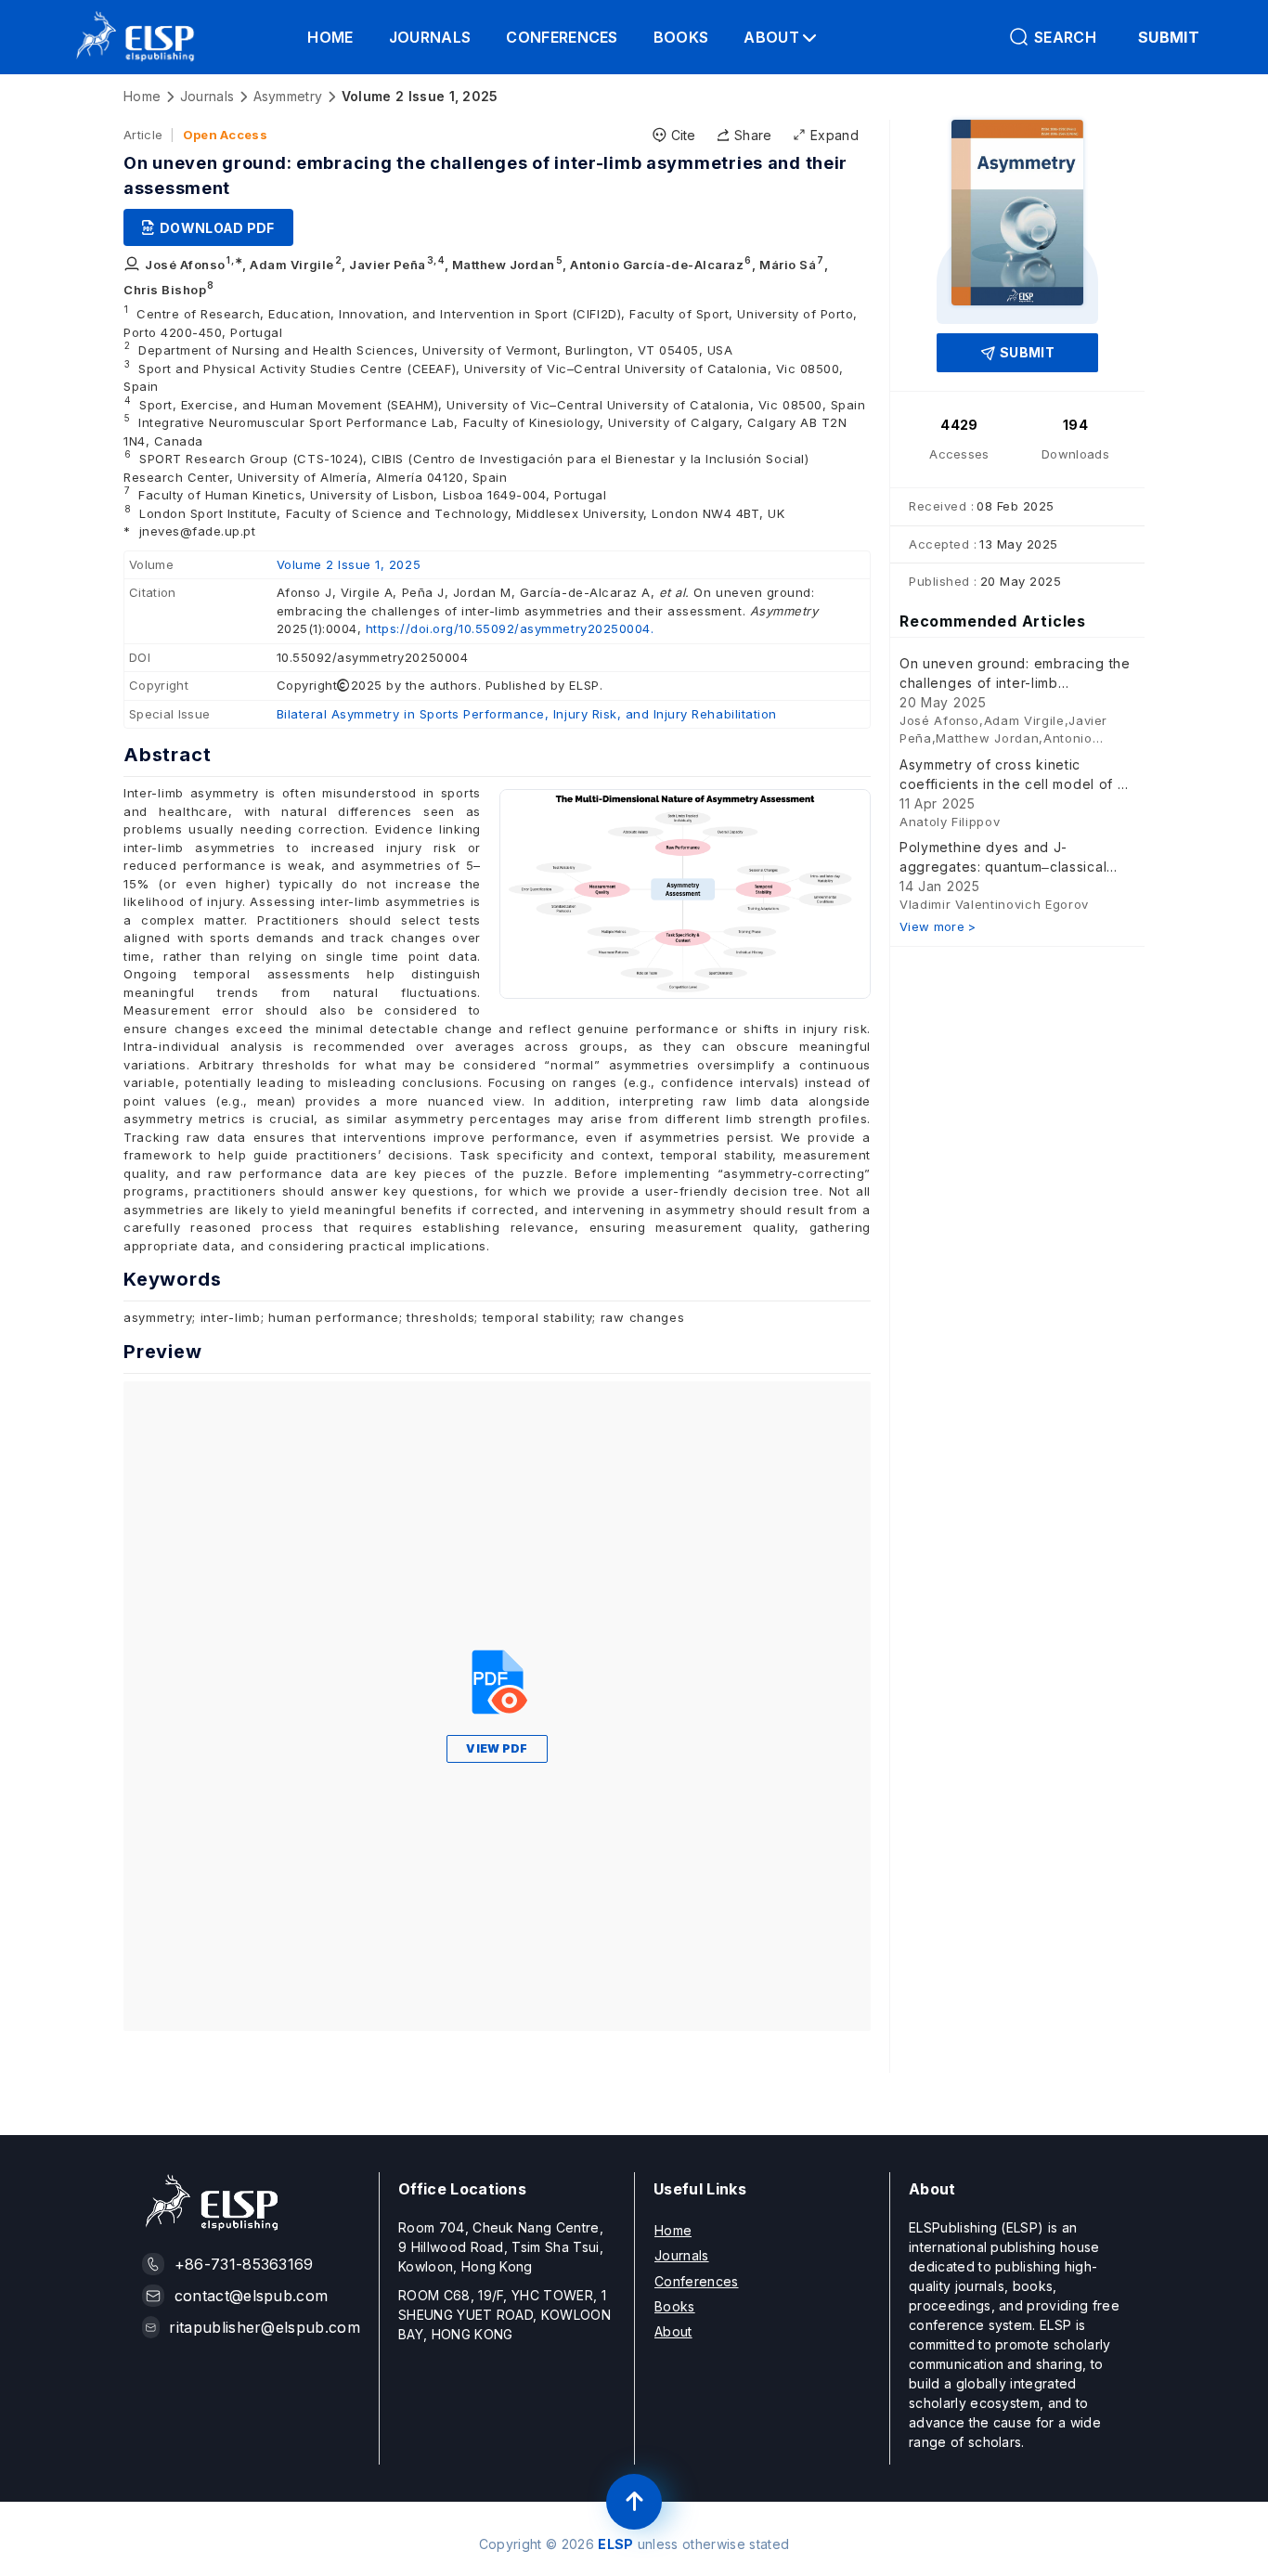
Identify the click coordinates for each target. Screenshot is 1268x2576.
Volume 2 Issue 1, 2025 (349, 564)
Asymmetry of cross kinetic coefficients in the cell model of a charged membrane (1013, 775)
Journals (430, 37)
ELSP (615, 2544)
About (673, 2331)
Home (330, 37)
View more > (938, 926)
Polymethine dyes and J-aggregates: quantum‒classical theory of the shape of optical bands (1003, 858)
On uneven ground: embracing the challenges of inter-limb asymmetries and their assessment (1015, 674)
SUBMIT (1169, 37)
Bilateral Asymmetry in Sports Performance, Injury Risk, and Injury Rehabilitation (527, 714)
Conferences (562, 37)
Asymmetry (288, 96)
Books (681, 37)
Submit (1027, 352)
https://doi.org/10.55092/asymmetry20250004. (510, 628)
